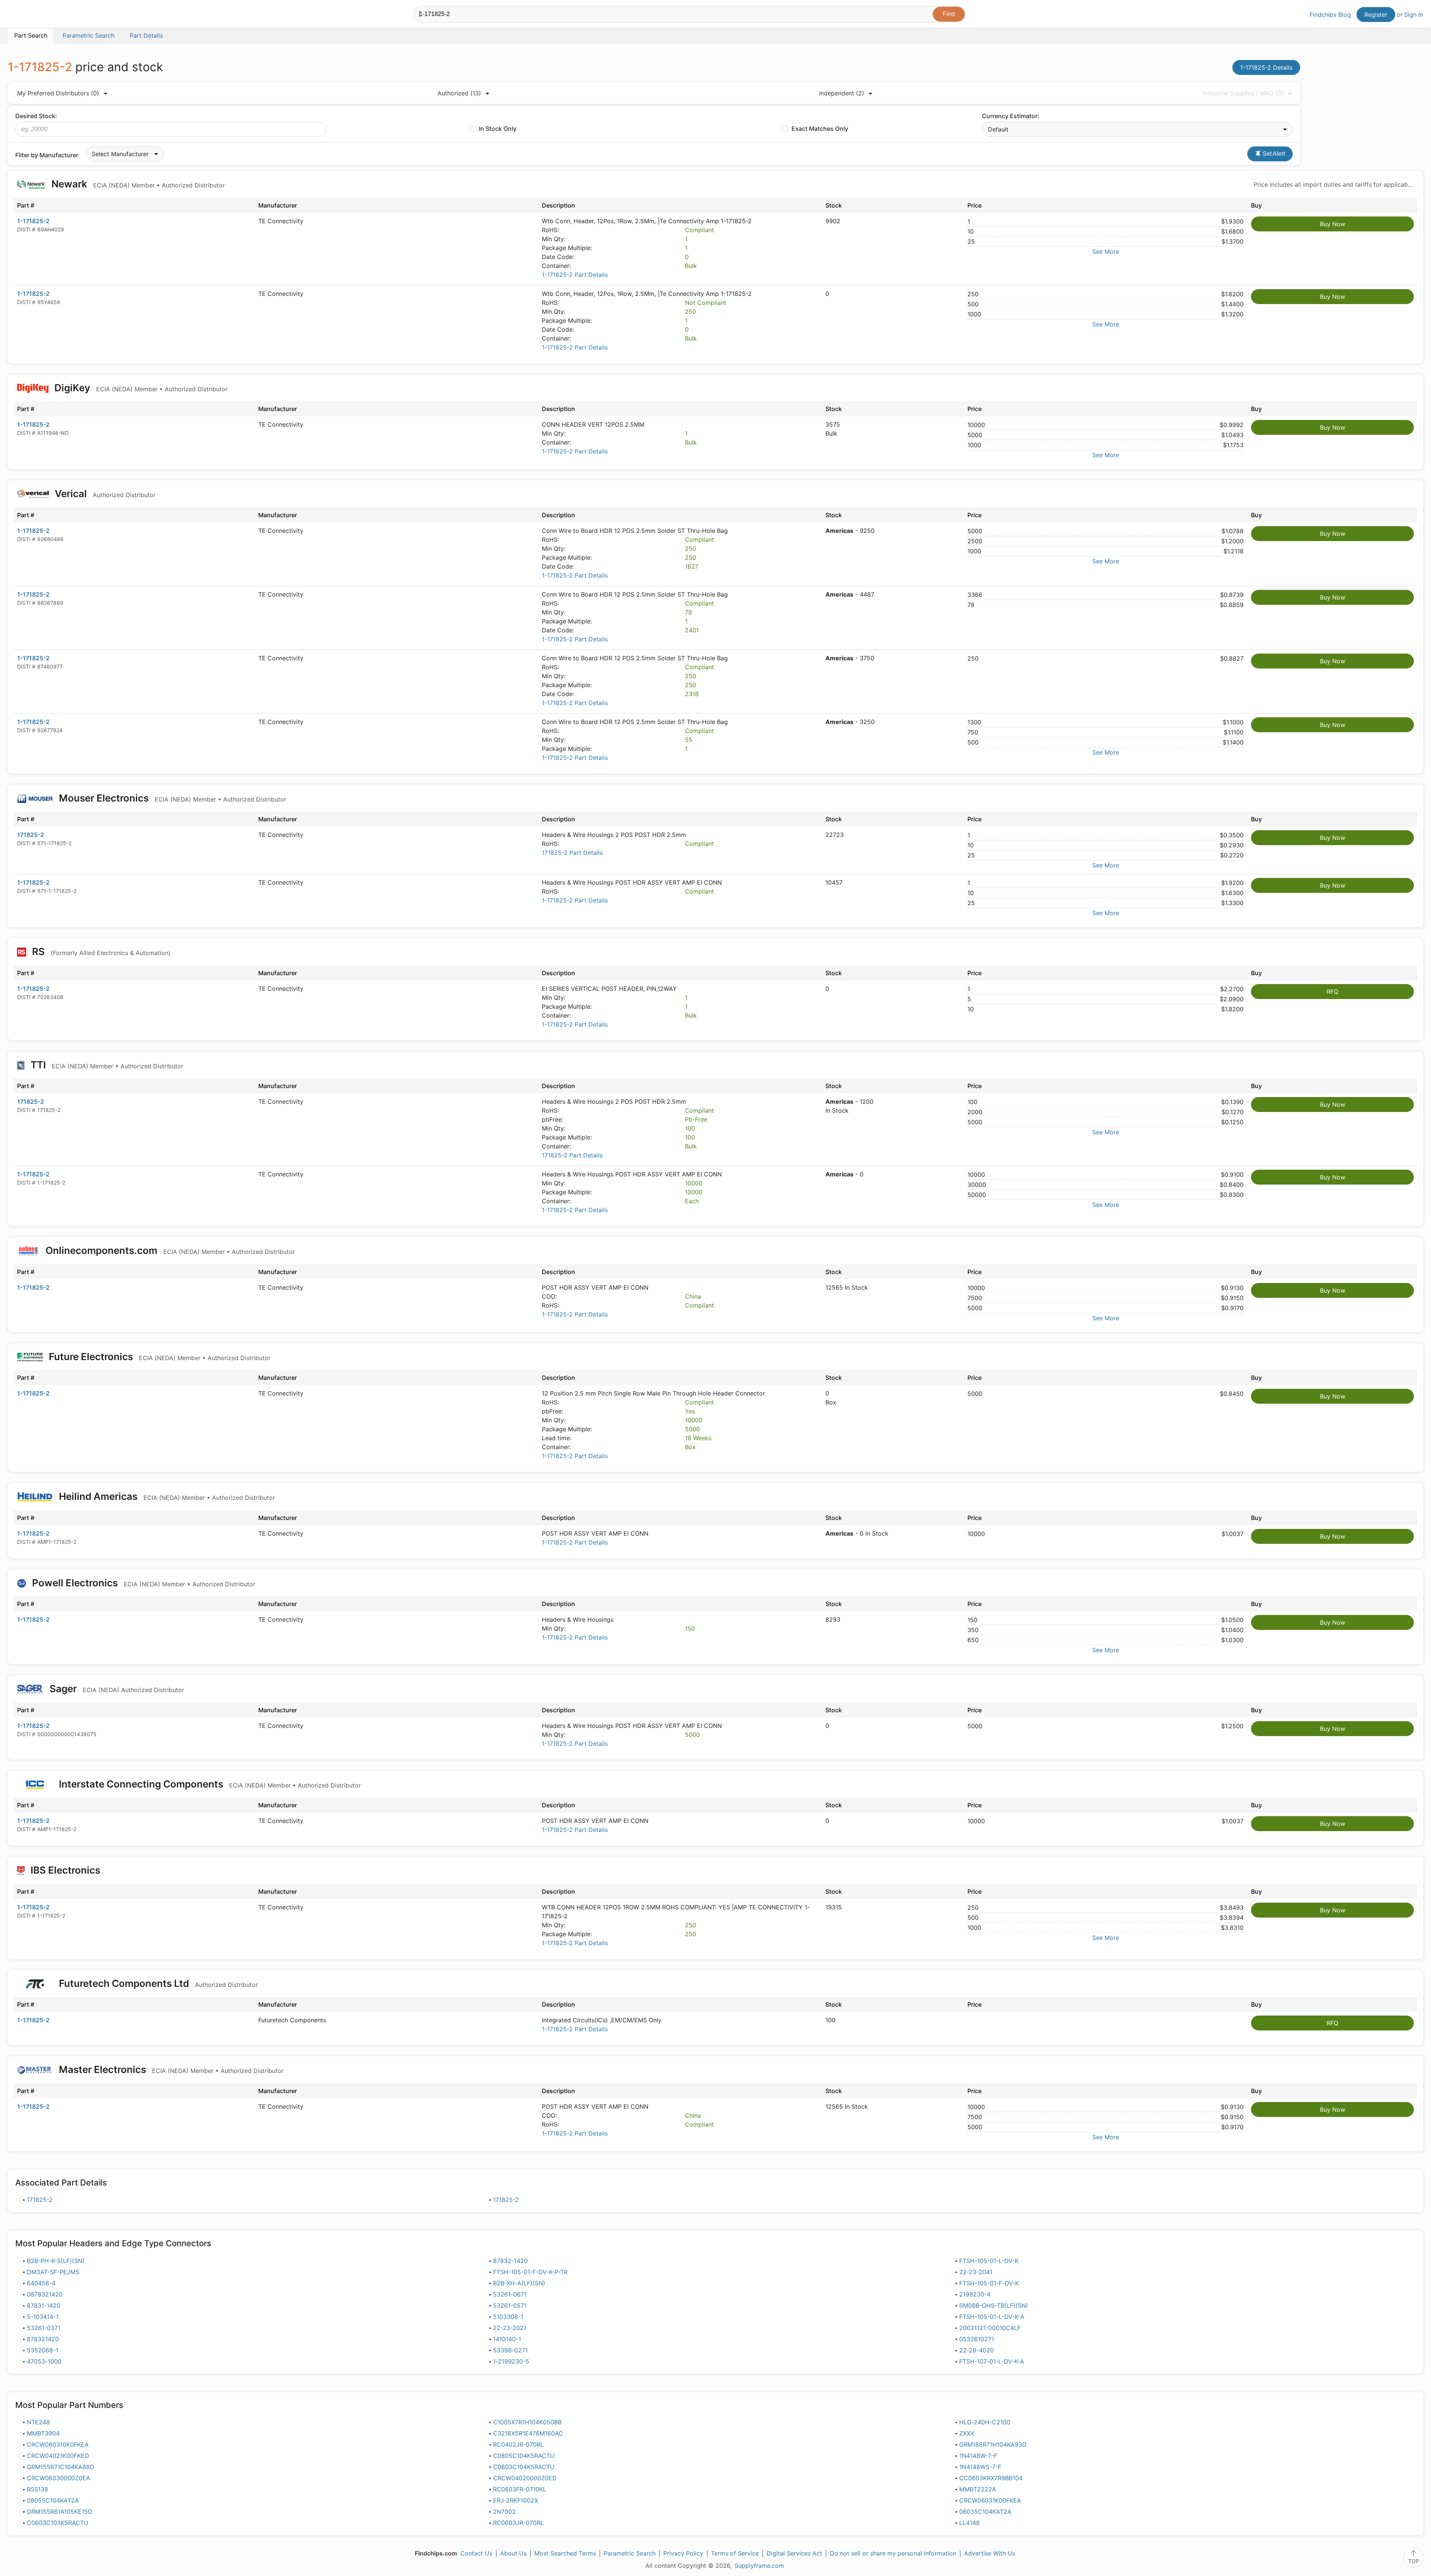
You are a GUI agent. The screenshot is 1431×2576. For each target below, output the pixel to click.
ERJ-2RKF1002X (516, 2500)
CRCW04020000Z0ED (525, 2478)
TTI (106, 1065)
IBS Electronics (65, 1870)
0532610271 (977, 2339)
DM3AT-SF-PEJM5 (53, 2272)
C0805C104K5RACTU (524, 2456)
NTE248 (38, 2422)
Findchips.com (32, 15)
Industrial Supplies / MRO (1243, 93)
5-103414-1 (43, 2317)
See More (1106, 252)
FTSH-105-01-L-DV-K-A (992, 2317)
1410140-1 (507, 2339)
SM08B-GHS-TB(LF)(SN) (994, 2305)
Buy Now (1333, 224)
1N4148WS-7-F (980, 2467)
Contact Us (476, 2553)
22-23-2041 (976, 2272)
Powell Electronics (143, 1583)
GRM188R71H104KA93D (993, 2444)
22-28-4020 (977, 2350)
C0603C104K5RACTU (524, 2467)
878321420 (43, 2339)
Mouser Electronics (171, 798)
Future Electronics (159, 1357)
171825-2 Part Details (572, 853)
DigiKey (140, 388)
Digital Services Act (794, 2553)
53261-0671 (510, 2294)
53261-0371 (44, 2328)
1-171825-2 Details (1266, 67)
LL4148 (969, 2523)
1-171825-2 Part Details (575, 275)
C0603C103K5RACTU (58, 2523)
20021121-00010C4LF (990, 2328)
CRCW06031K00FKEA (990, 2500)
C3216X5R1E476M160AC (528, 2433)
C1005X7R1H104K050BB (527, 2422)
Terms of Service (735, 2553)
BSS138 (37, 2489)
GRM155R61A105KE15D (60, 2512)
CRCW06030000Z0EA (59, 2478)
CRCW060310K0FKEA (58, 2444)
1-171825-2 (33, 221)
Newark (137, 184)
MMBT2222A (978, 2489)
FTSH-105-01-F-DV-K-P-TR (530, 2272)
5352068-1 (42, 2350)
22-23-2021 (510, 2328)
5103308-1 (508, 2317)
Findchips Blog (1330, 15)
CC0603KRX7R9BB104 (991, 2478)
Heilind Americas (166, 1496)
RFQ (1332, 992)
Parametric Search (630, 2553)
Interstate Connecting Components (209, 1784)
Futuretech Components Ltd (157, 1983)
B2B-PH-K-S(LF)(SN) (56, 2261)
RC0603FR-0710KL (520, 2489)
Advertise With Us (990, 2553)
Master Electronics (170, 2069)
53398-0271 (510, 2350)
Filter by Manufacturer (47, 155)
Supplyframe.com (759, 2566)
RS (100, 952)
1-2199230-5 (511, 2361)
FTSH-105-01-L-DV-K (989, 2261)
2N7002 (504, 2512)
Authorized (459, 93)
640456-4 (41, 2283)
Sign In (1414, 15)
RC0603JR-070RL (518, 2523)
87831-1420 (44, 2305)
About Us (513, 2553)
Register (1376, 15)
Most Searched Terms (565, 2553)
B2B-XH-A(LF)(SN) (519, 2283)
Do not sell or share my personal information (893, 2553)
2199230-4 (975, 2294)
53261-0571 (510, 2305)
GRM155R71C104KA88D (61, 2467)
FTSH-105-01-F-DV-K (989, 2283)
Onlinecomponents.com (169, 1250)
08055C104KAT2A (53, 2500)
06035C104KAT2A (985, 2512)
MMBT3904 (43, 2433)
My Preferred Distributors (58, 93)
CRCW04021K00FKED (58, 2456)
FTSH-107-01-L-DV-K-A (992, 2361)
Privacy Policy (683, 2553)
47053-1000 (44, 2361)
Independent (842, 93)
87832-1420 (510, 2261)
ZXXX (967, 2433)
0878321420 (45, 2294)
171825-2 (31, 835)
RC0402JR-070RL (518, 2444)
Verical (104, 494)
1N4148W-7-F (978, 2456)
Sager (116, 1689)
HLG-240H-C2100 (985, 2422)
